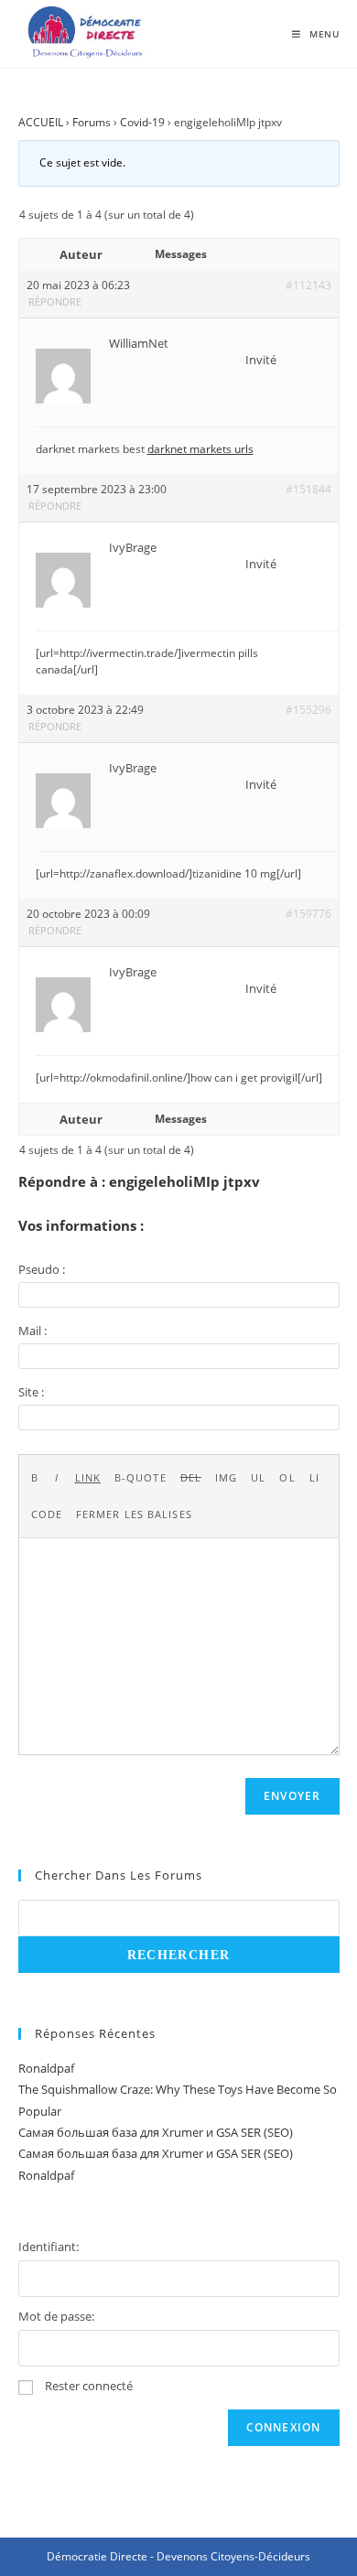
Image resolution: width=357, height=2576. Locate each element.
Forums (92, 122)
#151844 (308, 489)
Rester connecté (89, 2386)
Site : (31, 1392)
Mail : (32, 1331)
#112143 (308, 285)
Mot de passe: (56, 2316)
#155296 (308, 710)
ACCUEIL (41, 122)
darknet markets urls (200, 449)
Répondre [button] (55, 302)
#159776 (308, 914)
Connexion (284, 2427)
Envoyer (292, 1796)
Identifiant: (49, 2247)
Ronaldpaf (46, 2068)
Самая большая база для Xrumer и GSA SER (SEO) (156, 2132)
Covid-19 (142, 122)
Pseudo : (42, 1269)
